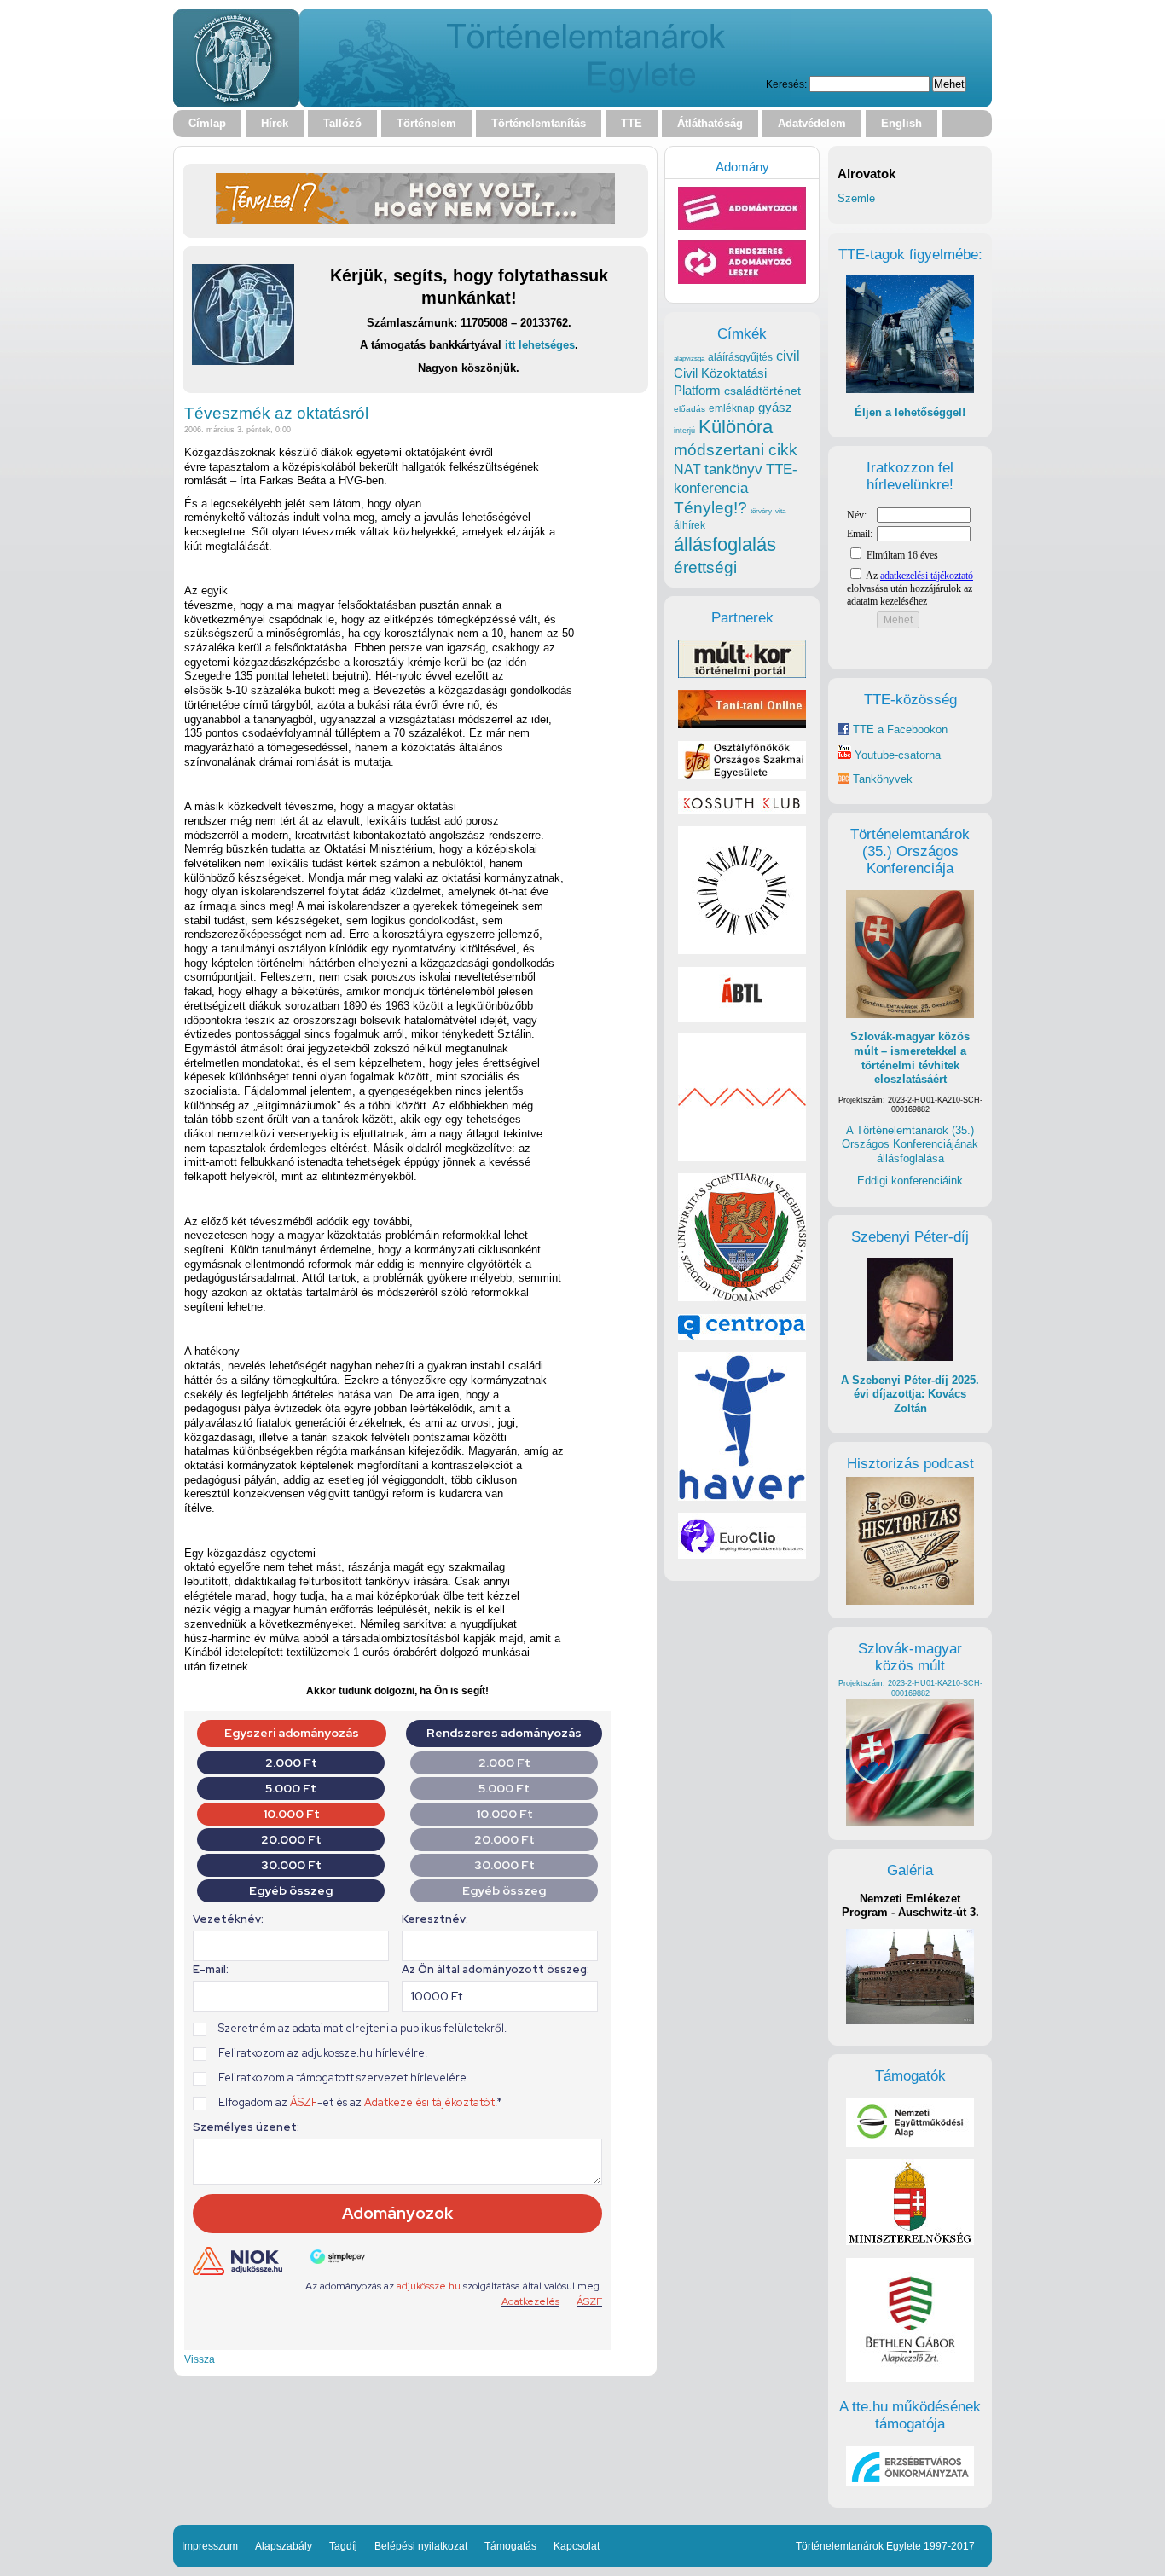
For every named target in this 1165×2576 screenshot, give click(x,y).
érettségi (705, 567)
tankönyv (733, 469)
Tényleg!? (710, 508)
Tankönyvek (883, 779)
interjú (684, 431)
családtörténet (762, 391)
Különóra (736, 427)
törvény (761, 511)
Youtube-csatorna (896, 755)
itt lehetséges (540, 345)
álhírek (690, 525)
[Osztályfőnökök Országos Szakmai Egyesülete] (742, 776)
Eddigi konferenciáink (910, 1181)
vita (780, 511)
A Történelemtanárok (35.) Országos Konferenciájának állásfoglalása (910, 1144)
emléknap (732, 408)
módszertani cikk (736, 450)
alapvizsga (689, 358)
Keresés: (786, 84)
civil (788, 356)
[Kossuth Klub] (742, 810)
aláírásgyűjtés (740, 357)
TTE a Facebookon (898, 729)
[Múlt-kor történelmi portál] (742, 674)
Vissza (200, 2359)
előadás (690, 409)
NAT (687, 469)
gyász (775, 407)
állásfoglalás (725, 544)
